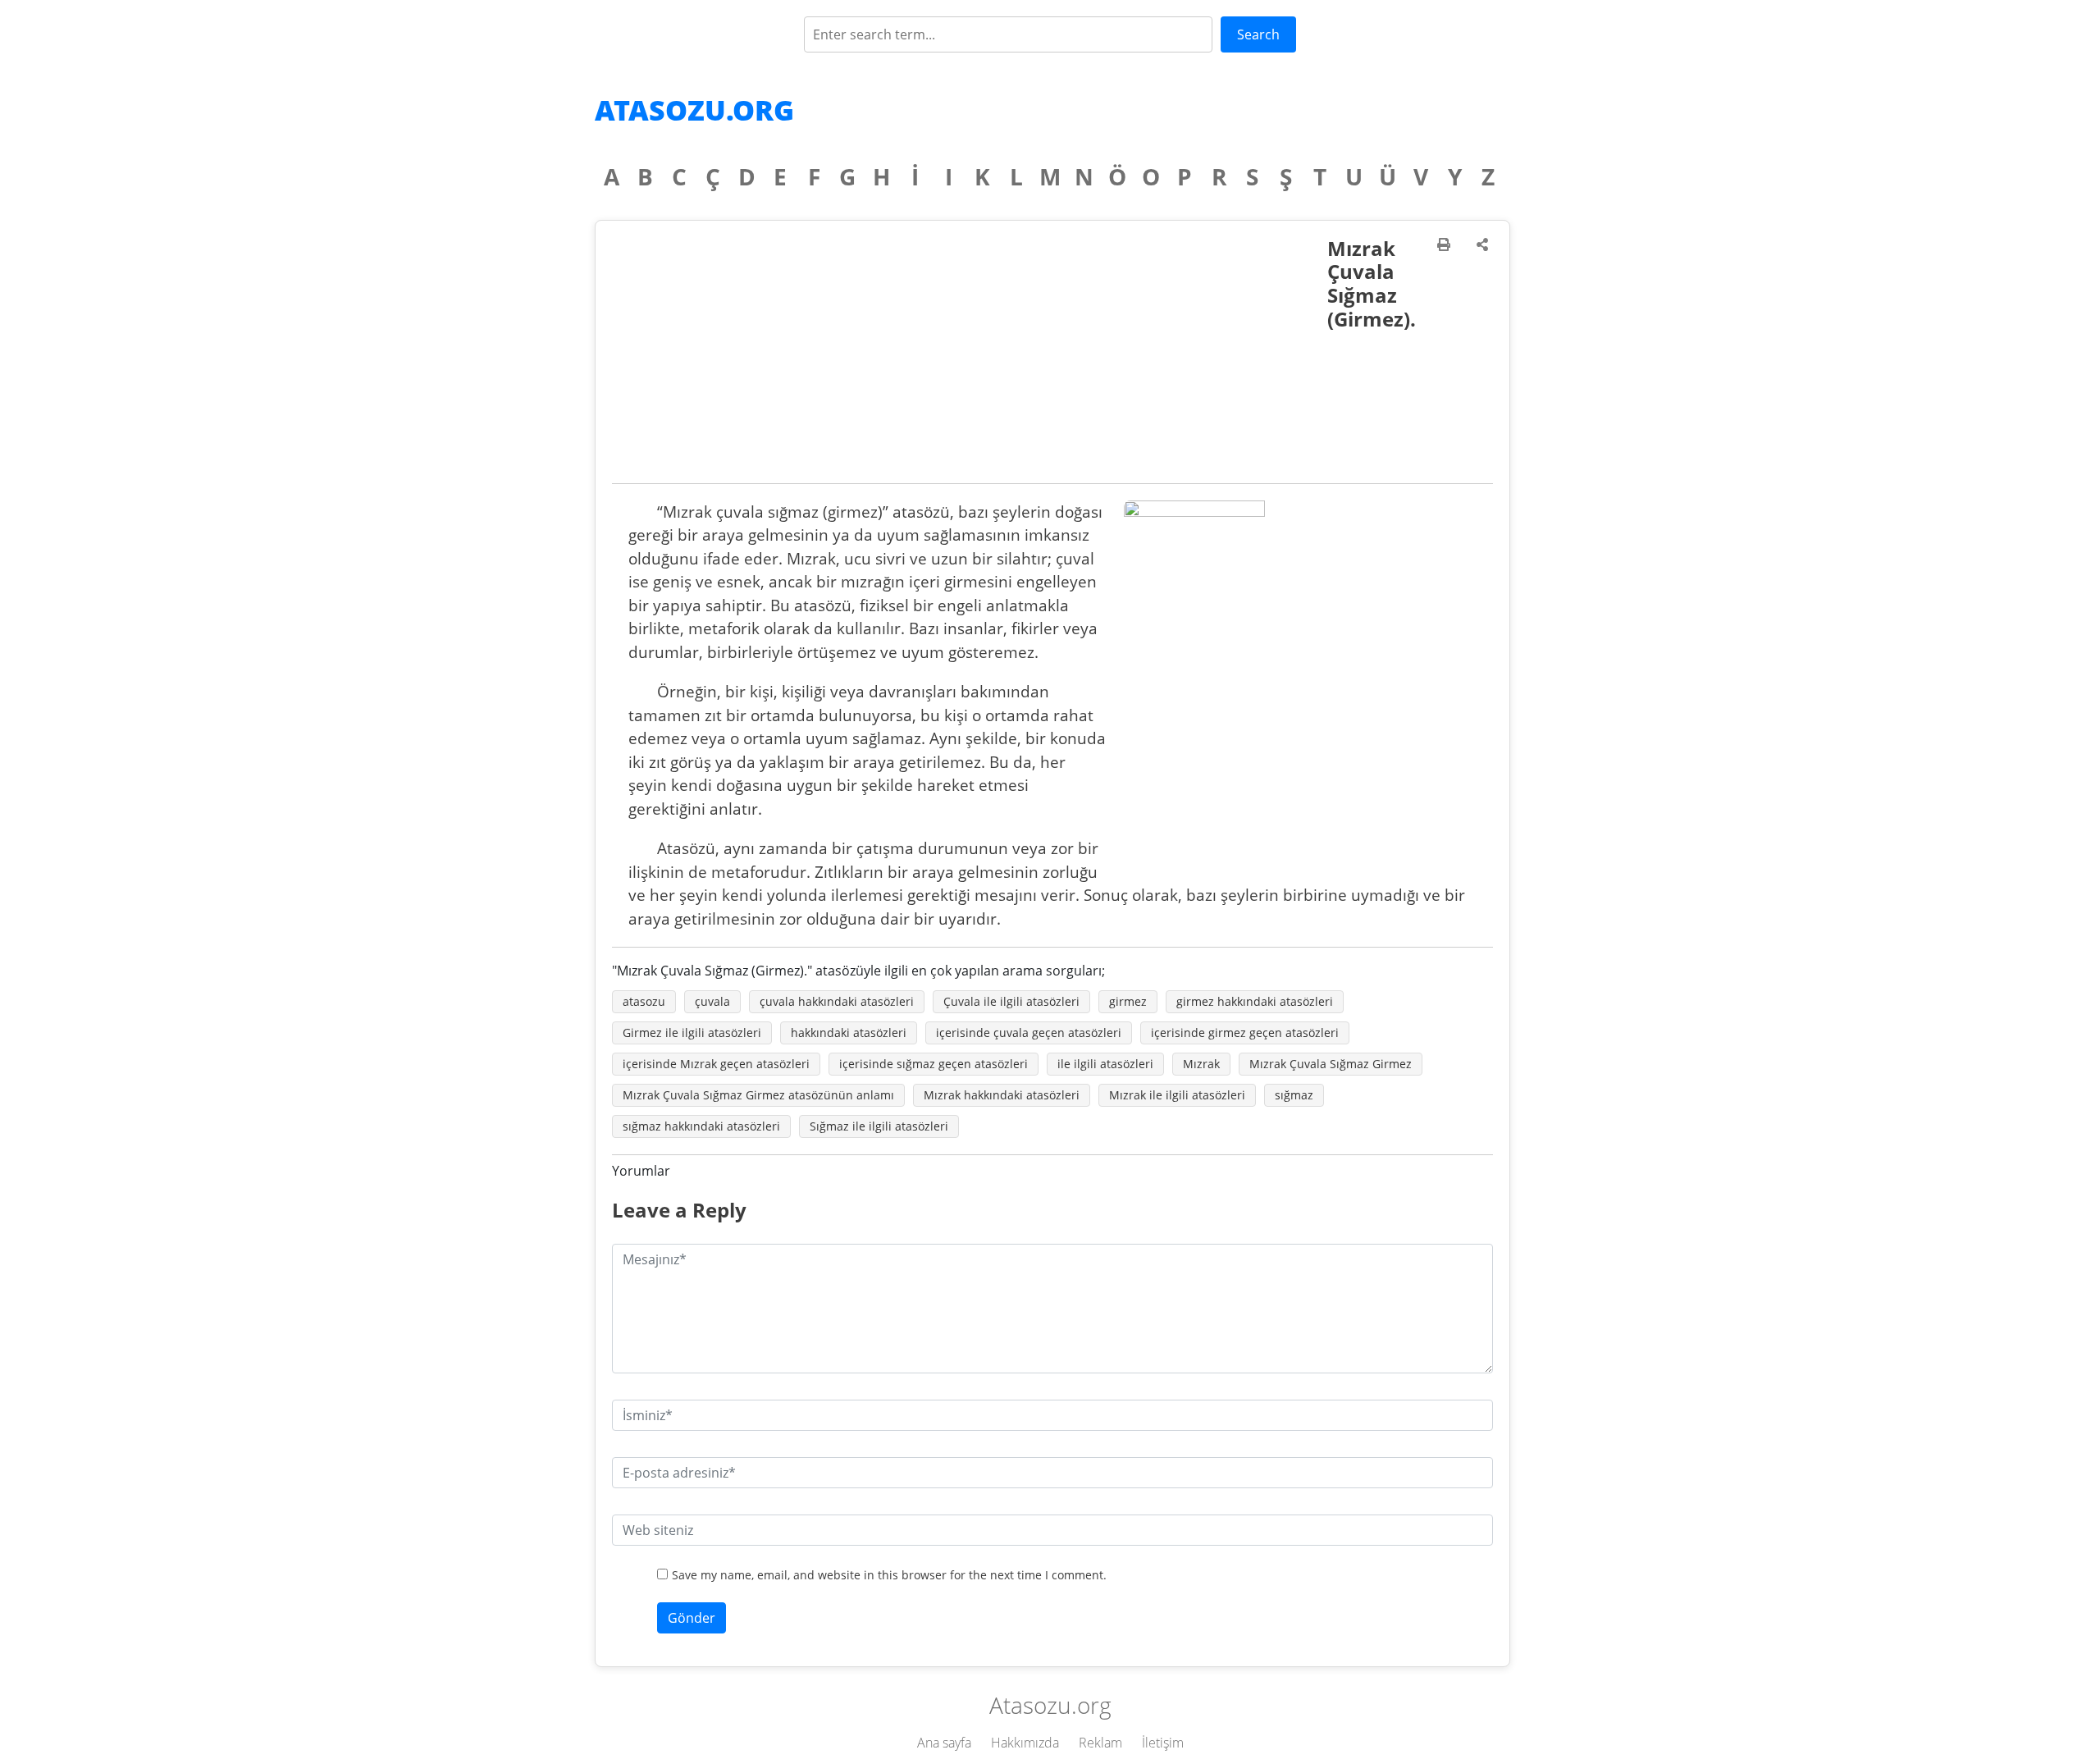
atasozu (644, 1001)
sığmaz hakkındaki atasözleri (701, 1126)
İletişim (1163, 1743)
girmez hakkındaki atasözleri (1255, 1001)
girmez (1128, 1001)
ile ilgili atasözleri (1105, 1064)
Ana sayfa (944, 1743)
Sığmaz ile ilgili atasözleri (879, 1126)
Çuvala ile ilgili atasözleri (1011, 1001)
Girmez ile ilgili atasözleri (692, 1033)
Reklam (1100, 1743)
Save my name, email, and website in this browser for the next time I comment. (889, 1575)
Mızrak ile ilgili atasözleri (1177, 1095)
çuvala (712, 1001)
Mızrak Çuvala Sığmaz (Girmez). (1372, 283)
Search (1258, 34)
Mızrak (1201, 1064)
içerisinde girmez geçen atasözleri (1245, 1033)
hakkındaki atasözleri (849, 1033)
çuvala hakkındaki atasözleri (837, 1001)
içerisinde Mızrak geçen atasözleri (716, 1064)
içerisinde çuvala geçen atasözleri (1029, 1033)
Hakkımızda (1025, 1743)
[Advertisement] (970, 360)
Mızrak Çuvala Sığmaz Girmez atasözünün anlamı (758, 1095)
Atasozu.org (694, 110)
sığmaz (1294, 1095)
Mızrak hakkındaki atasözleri (1002, 1095)
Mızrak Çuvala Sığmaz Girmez (1331, 1064)
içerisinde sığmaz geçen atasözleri (934, 1064)
